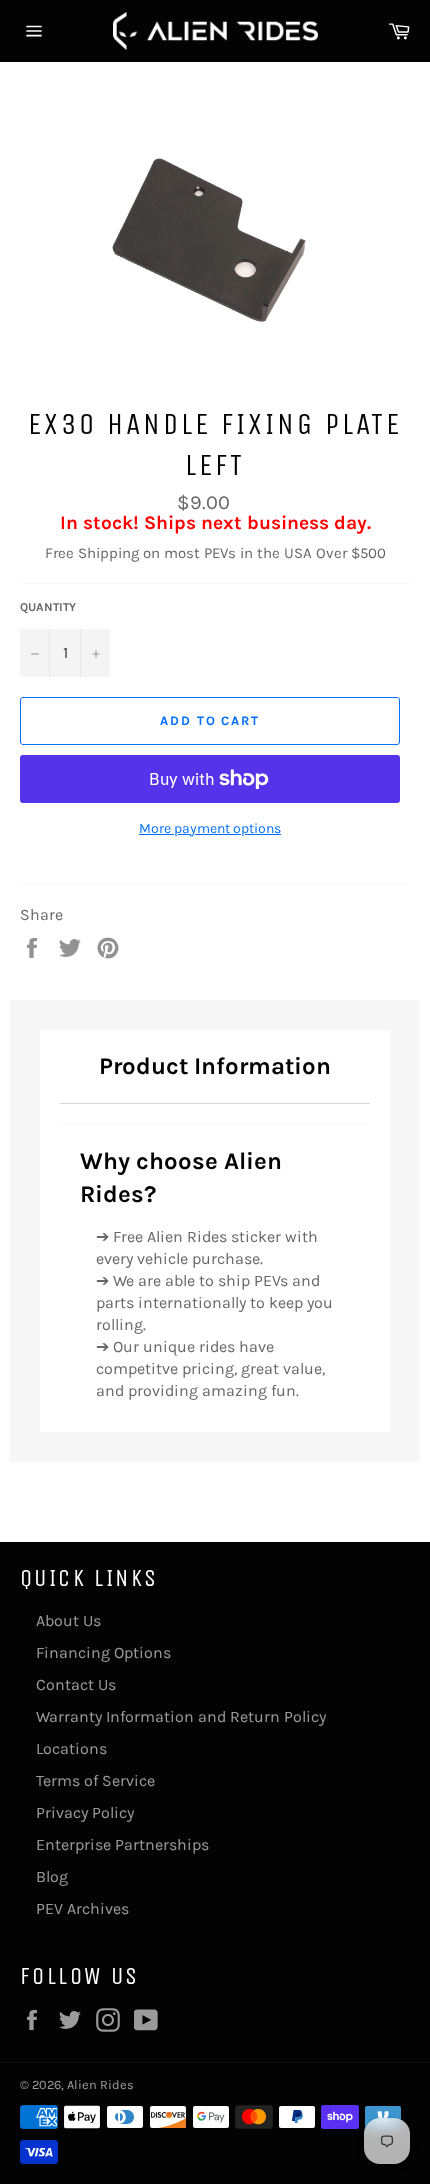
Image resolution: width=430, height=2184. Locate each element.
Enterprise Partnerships (122, 1844)
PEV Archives (82, 1908)
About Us (68, 1620)
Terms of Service (95, 1780)
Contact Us (76, 1684)
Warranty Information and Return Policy (181, 1716)
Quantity (48, 607)
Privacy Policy (85, 1812)
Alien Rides (100, 2084)
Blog (52, 1876)
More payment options (210, 828)
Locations (71, 1748)
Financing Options (103, 1652)
